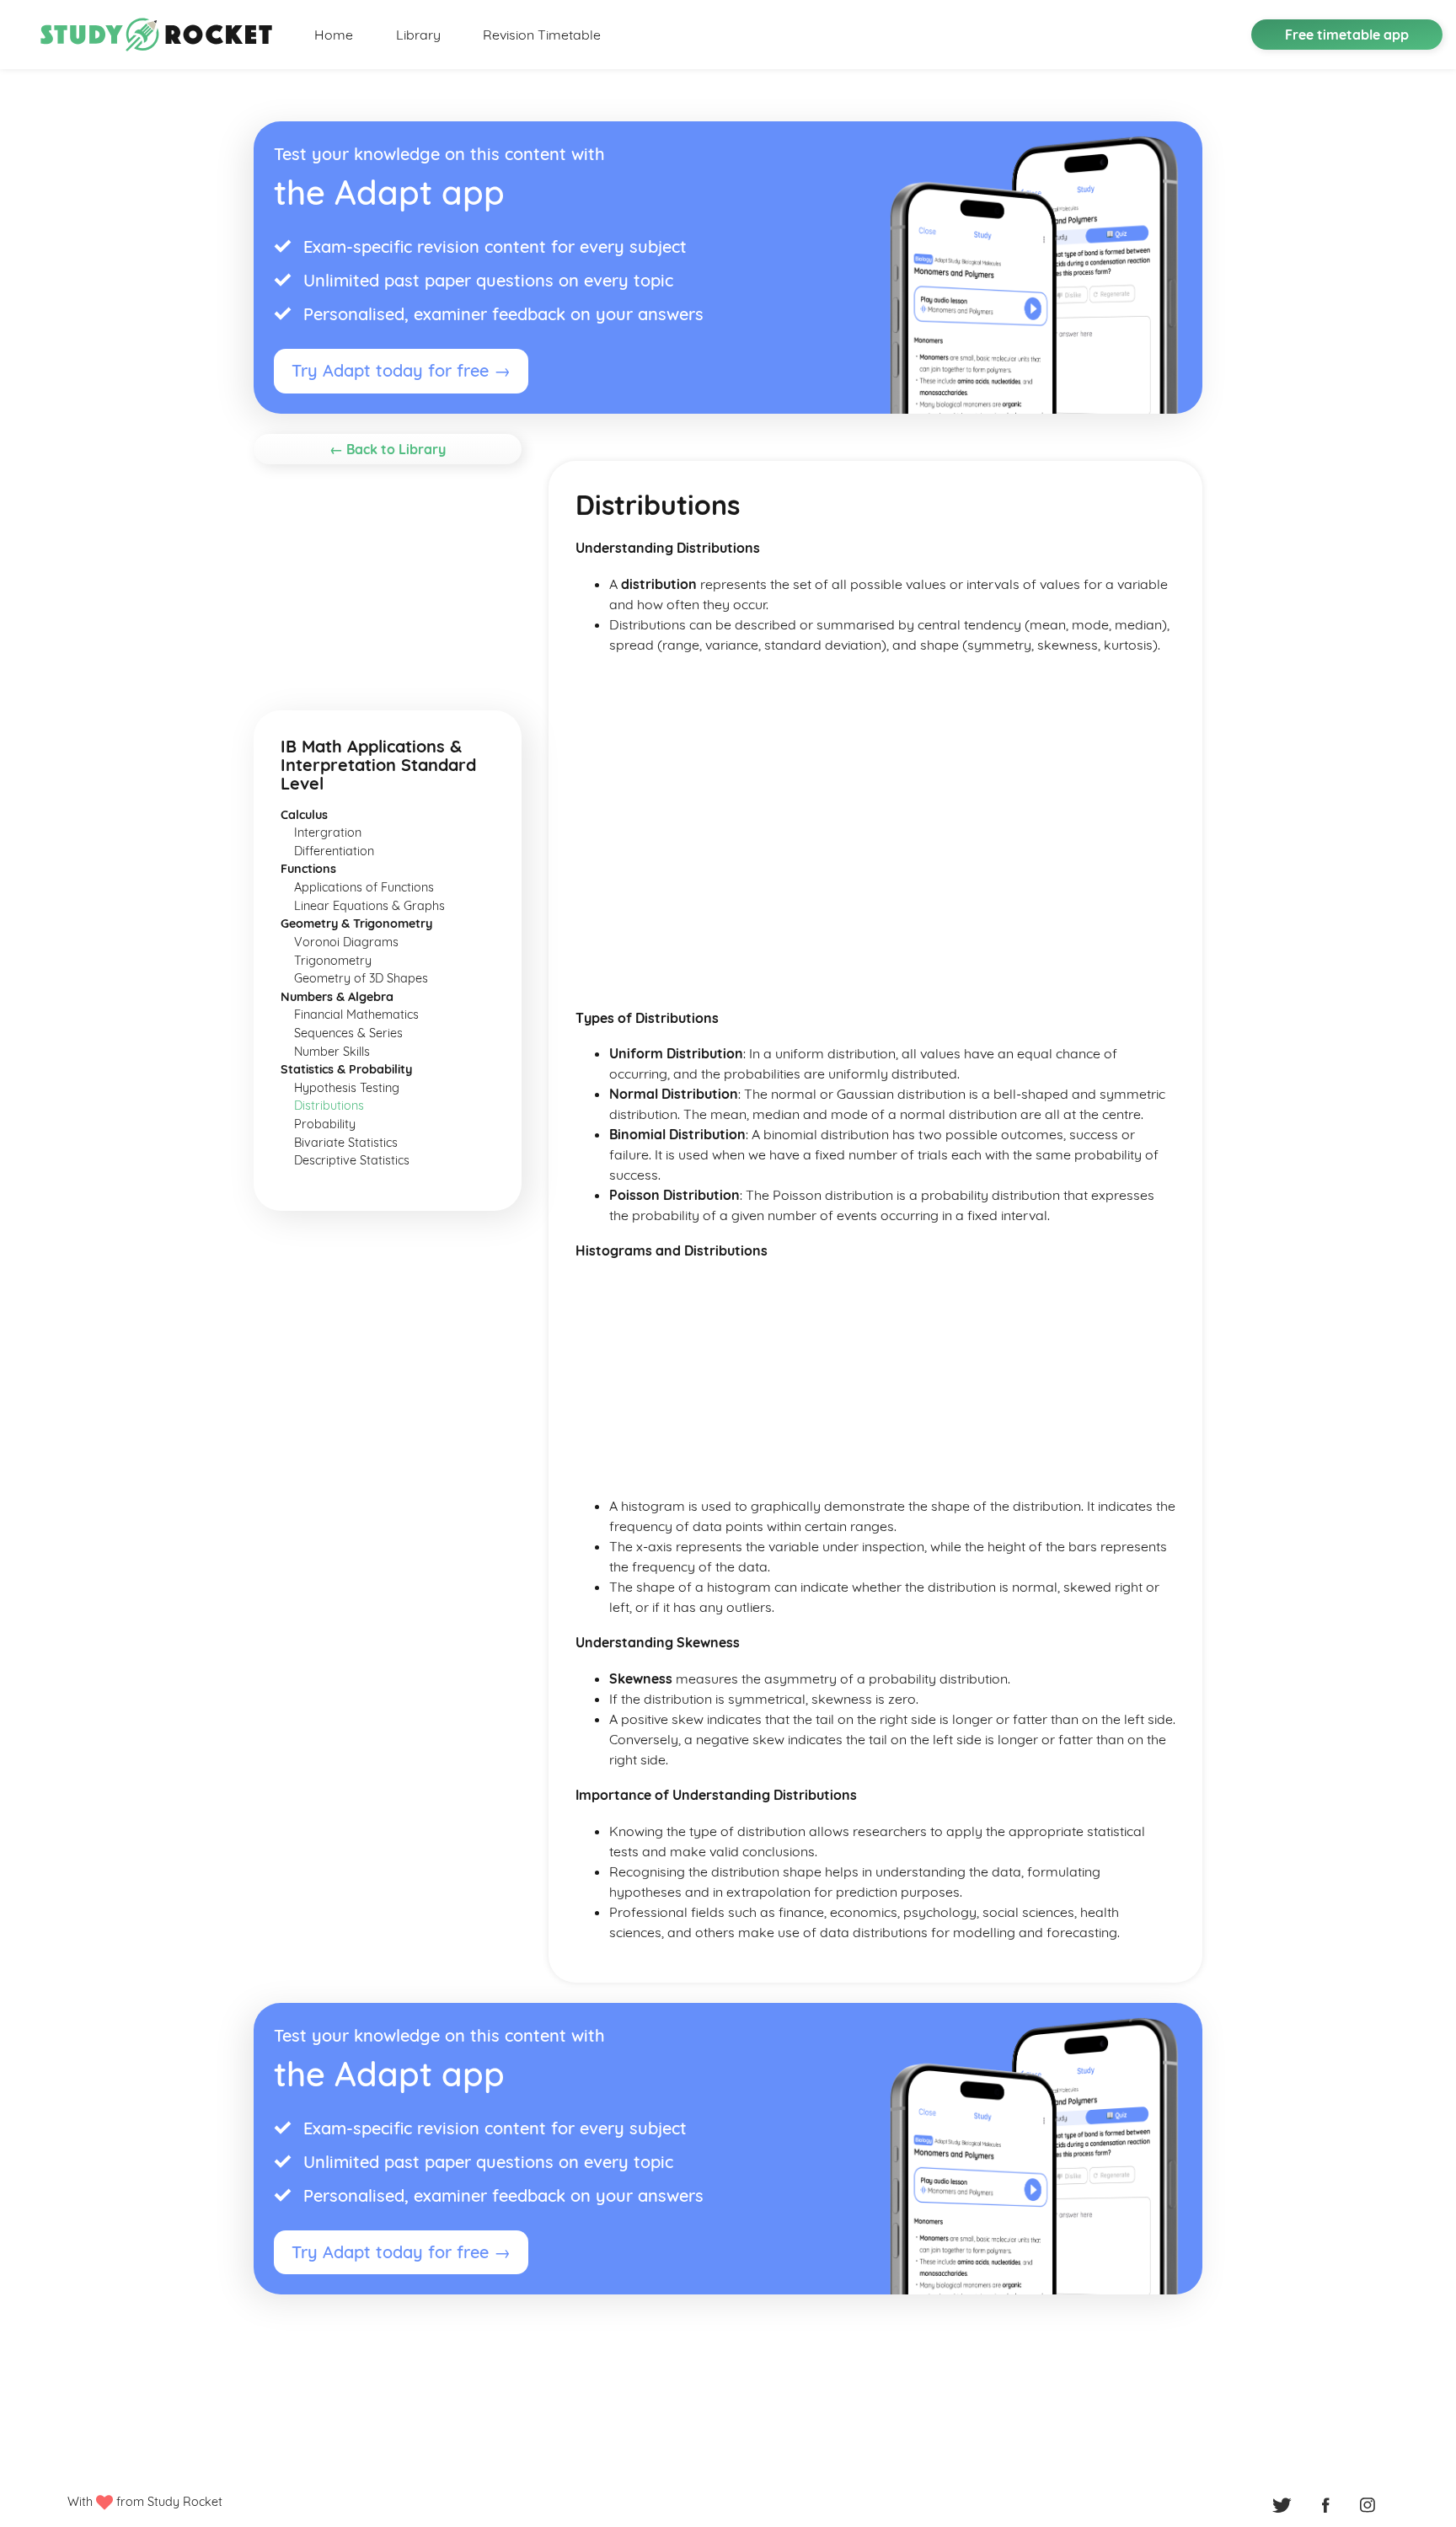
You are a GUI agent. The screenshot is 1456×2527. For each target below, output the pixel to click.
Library (418, 35)
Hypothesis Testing (347, 1088)
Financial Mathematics (356, 1015)
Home (334, 35)
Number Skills (332, 1052)
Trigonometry (333, 961)
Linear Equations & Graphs (369, 906)
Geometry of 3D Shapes (361, 978)
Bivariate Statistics (346, 1143)
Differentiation (334, 851)
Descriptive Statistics (352, 1160)
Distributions (329, 1106)
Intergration (328, 833)
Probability (325, 1124)
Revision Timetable (542, 35)
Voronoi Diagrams (346, 942)
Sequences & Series (348, 1033)
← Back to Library (388, 449)
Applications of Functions (364, 887)
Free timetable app (1347, 35)
